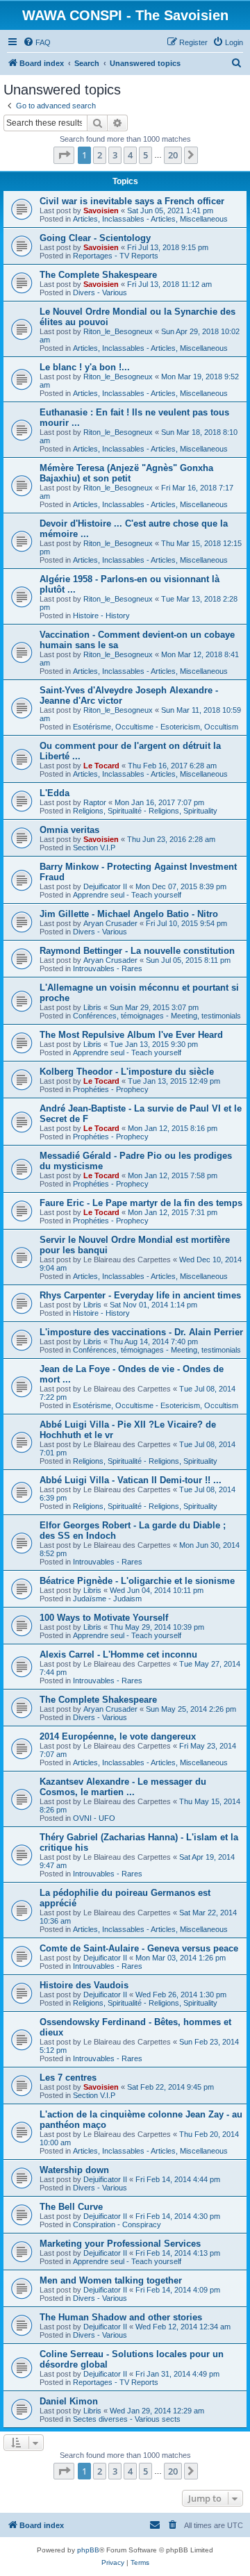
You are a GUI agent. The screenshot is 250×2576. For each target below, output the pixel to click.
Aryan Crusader (110, 923)
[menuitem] (37, 42)
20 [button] (173, 155)
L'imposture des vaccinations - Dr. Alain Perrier (141, 1332)
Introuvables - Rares (108, 968)
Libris (92, 1007)
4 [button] (130, 155)
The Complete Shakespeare (98, 275)
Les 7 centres (68, 2078)
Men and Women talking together (111, 2280)
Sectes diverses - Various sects (127, 2419)
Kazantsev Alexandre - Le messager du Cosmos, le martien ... (123, 1787)
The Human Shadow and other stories (121, 2317)
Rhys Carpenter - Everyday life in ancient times (140, 1295)
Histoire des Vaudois (84, 1985)
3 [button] (115, 155)
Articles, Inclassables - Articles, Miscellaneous (150, 219)
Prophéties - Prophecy (111, 1089)
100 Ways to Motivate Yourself (104, 1618)
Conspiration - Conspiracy (117, 2224)
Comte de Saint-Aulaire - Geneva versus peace (139, 1948)
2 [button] (100, 155)
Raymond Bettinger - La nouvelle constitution (137, 951)
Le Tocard (101, 766)
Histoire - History (101, 616)
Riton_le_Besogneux (118, 331)
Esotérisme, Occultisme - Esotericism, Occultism (156, 727)
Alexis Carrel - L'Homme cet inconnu (118, 1654)
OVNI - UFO (94, 1818)
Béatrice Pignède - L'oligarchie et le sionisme (137, 1581)
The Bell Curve (71, 2207)
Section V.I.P (94, 848)
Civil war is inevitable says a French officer (132, 201)
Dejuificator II (105, 886)
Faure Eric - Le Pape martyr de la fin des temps (141, 1203)
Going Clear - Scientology (95, 238)
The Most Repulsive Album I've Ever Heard (131, 1035)
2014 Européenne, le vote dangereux (118, 1736)
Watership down (74, 2170)
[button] (64, 155)
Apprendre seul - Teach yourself (127, 895)
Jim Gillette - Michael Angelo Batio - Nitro (129, 914)
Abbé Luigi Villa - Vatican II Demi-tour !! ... (131, 1480)
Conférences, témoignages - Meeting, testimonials (157, 1016)
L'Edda (55, 793)
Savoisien (101, 210)
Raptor (95, 802)
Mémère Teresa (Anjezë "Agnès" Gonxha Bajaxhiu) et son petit (126, 473)
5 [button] (145, 155)
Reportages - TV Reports (116, 256)
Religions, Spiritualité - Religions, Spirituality (145, 811)
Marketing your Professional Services (120, 2244)
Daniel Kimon (69, 2401)
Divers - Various (100, 292)
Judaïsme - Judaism (107, 1599)
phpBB (88, 2550)
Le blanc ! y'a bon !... (85, 367)
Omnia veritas (69, 830)
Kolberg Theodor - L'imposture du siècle (127, 1072)
